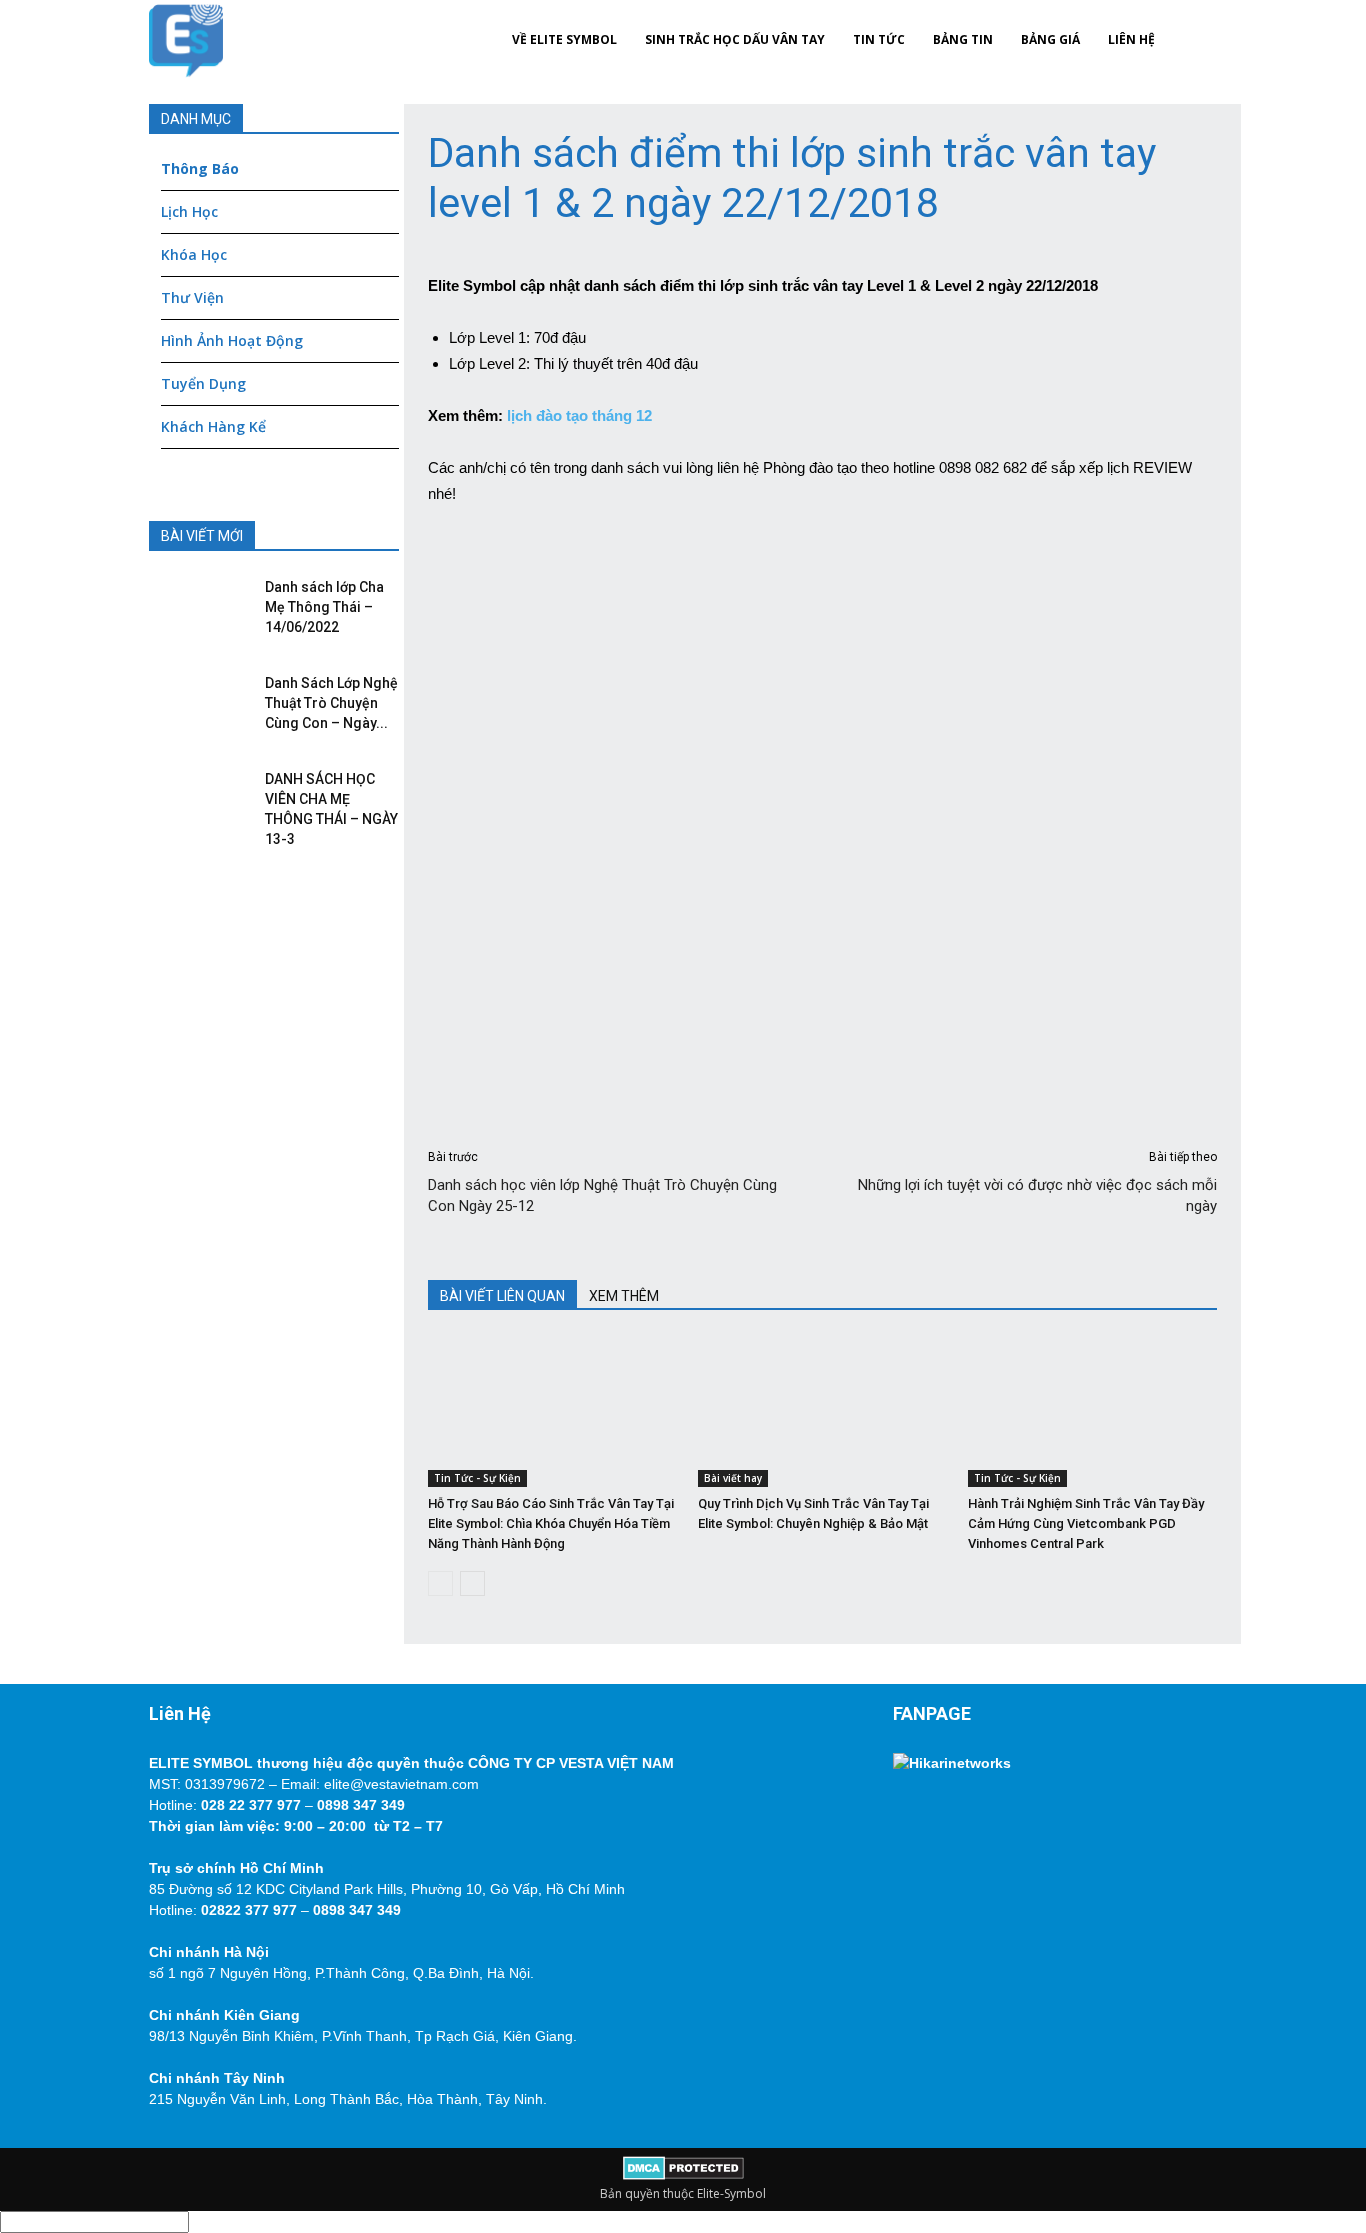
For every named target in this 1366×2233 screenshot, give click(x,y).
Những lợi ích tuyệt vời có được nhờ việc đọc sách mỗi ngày (1037, 1195)
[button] (1193, 40)
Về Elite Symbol (564, 39)
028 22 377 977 (251, 1805)
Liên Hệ (1131, 39)
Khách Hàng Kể (213, 426)
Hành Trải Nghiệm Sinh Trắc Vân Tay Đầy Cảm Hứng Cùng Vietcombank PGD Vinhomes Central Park (1086, 1523)
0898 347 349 (361, 1805)
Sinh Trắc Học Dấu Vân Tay (735, 39)
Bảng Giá (1050, 39)
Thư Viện (192, 297)
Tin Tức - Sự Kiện (477, 1478)
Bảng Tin (963, 39)
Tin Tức (879, 39)
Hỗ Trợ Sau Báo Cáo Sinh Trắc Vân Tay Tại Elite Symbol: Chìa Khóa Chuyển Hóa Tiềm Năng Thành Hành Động (551, 1523)
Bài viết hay (733, 1478)
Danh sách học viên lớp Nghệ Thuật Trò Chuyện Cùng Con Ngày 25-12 (602, 1195)
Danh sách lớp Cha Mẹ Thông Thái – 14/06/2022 (324, 607)
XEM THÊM (624, 1296)
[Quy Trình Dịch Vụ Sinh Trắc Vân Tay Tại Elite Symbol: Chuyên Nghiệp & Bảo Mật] (822, 1412)
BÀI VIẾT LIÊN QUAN (502, 1296)
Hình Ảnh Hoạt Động (232, 340)
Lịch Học (189, 211)
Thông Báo (200, 168)
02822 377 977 (249, 1910)
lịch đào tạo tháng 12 (577, 415)
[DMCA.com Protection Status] (683, 2175)
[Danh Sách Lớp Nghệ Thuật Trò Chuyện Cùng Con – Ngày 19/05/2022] (194, 703)
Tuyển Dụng (203, 383)
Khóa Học (194, 254)
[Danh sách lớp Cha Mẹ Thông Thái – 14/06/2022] (194, 607)
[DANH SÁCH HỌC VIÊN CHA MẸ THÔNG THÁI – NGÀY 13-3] (194, 799)
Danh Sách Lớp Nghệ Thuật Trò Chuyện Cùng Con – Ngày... (331, 703)
